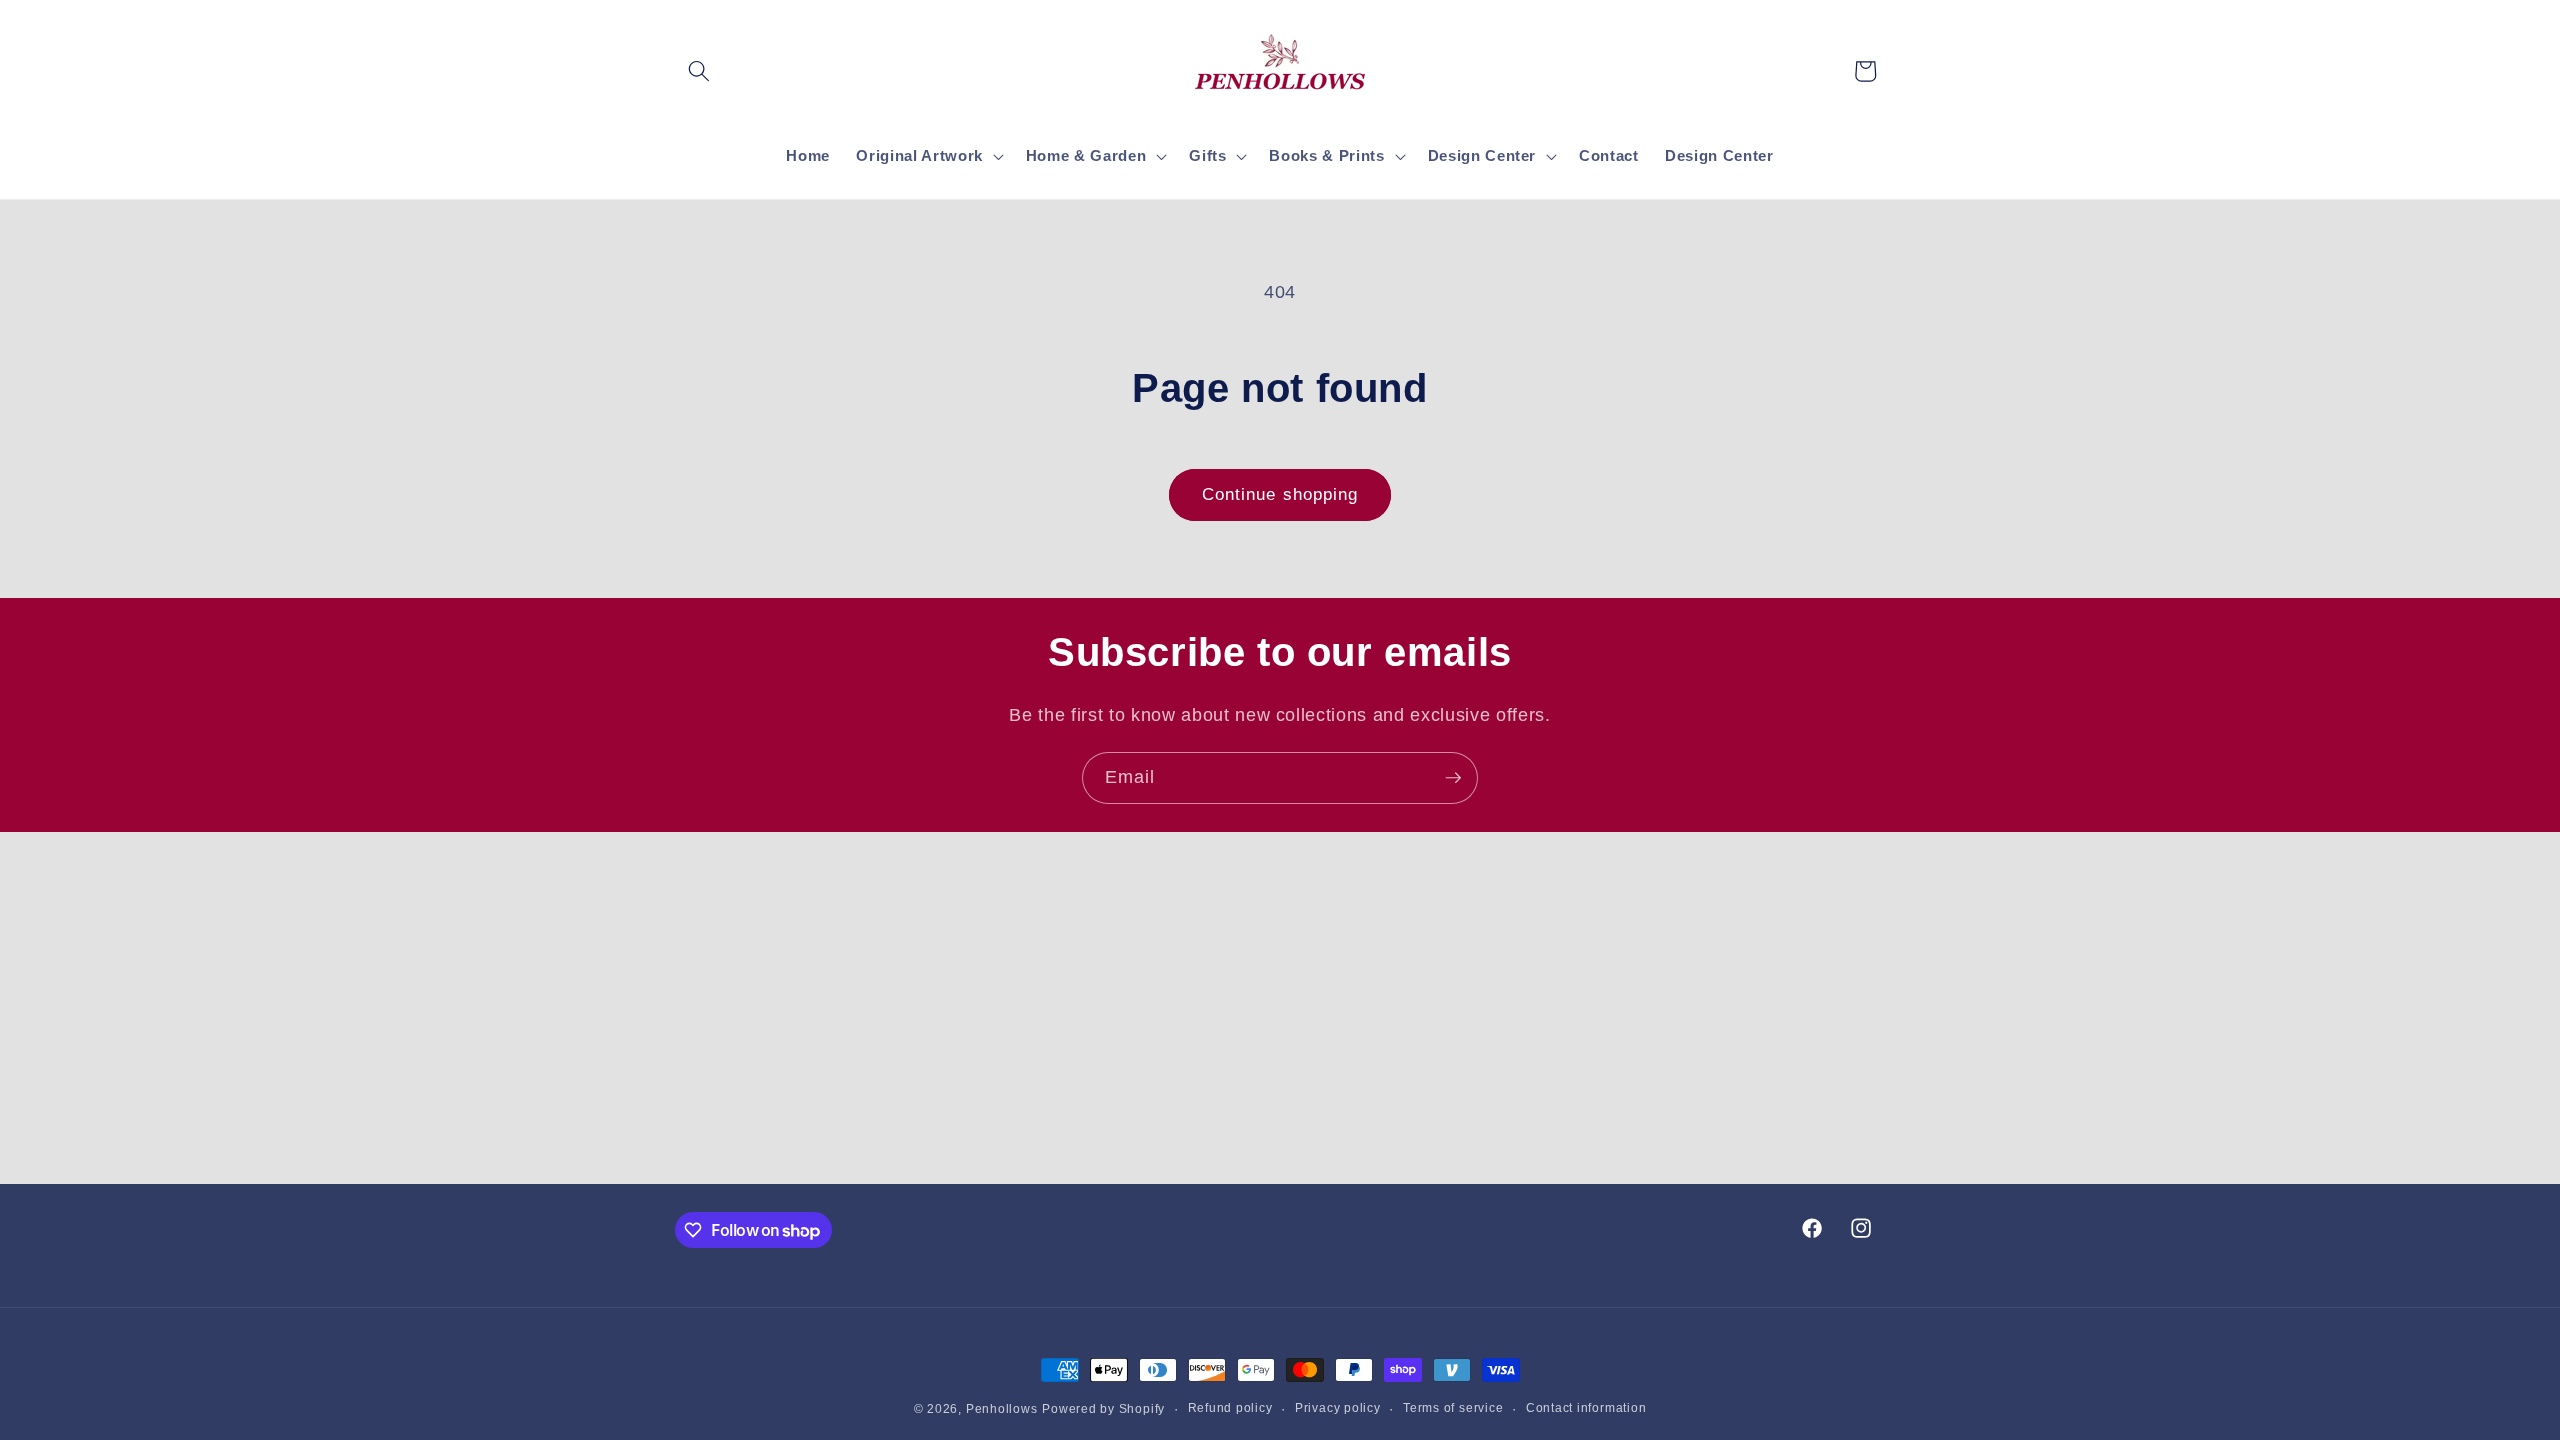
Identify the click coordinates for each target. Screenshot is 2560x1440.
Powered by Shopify (1103, 1409)
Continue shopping (1280, 494)
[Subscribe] (1453, 778)
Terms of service (1453, 1408)
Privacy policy (1338, 1408)
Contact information (1586, 1408)
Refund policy (1230, 1408)
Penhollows (1002, 1409)
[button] (699, 71)
